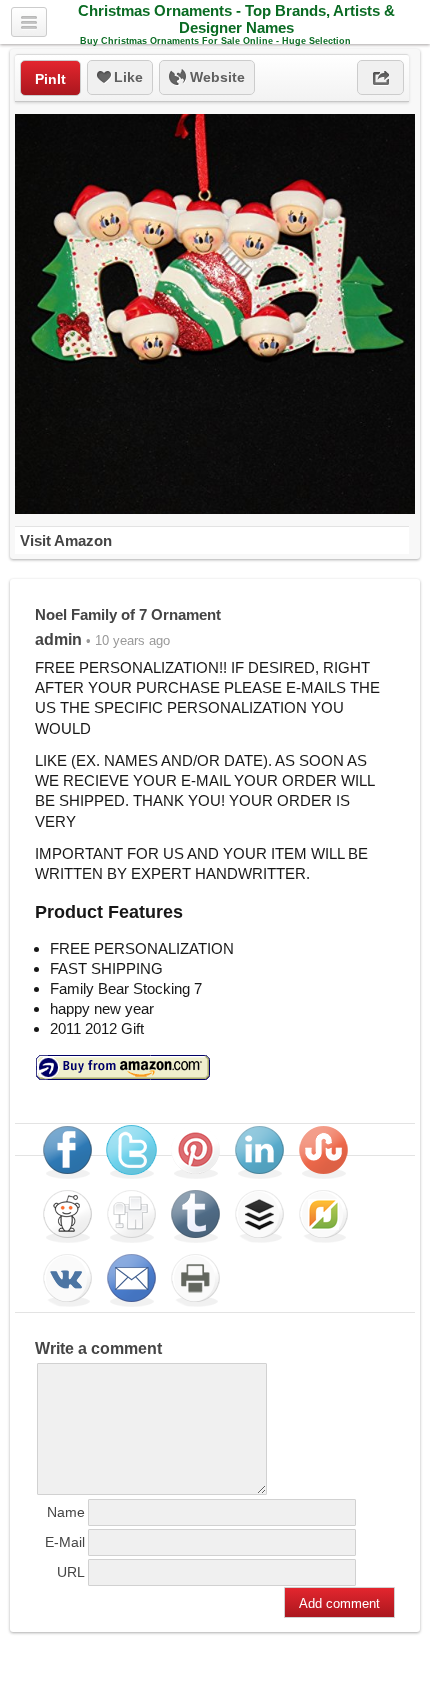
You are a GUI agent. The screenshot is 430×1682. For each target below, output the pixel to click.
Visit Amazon (66, 540)
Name (66, 1512)
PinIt (50, 79)
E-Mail (65, 1542)
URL (71, 1572)
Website (215, 77)
